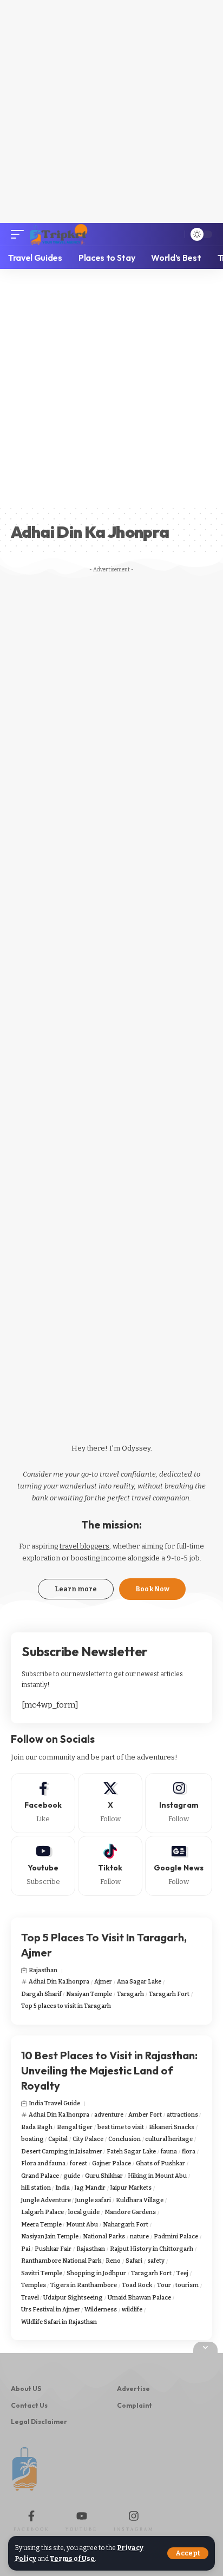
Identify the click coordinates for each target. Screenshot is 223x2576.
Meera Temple (41, 2225)
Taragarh (130, 1994)
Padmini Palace (176, 2236)
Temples (34, 2285)
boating (32, 2139)
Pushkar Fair (53, 2249)
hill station (36, 2188)
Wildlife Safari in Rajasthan (59, 2322)
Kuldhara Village (140, 2200)
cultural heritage (169, 2139)
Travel (30, 2298)
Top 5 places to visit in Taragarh (66, 2006)
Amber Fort (145, 2115)
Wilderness (101, 2310)
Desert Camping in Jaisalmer (62, 2152)
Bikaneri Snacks (172, 2127)
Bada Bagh (37, 2127)
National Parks (104, 2236)
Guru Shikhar (104, 2176)
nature (139, 2236)
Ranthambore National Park (61, 2261)
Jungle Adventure (46, 2200)
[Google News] (179, 1866)
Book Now (152, 1589)
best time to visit (121, 2127)
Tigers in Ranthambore (84, 2285)
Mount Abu (82, 2225)
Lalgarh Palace (42, 2212)
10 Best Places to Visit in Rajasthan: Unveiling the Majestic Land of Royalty (109, 2070)
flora (189, 2152)
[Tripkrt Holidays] (58, 234)
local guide (84, 2212)
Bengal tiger (75, 2127)
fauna (169, 2152)
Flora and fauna (43, 2163)
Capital (58, 2139)
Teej (182, 2273)
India (63, 2188)
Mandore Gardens (130, 2212)
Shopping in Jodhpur (96, 2273)
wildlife (132, 2310)
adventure (109, 2115)
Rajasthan (43, 1970)
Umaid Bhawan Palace (139, 2298)
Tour (164, 2285)
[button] (188, 2553)
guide (72, 2176)
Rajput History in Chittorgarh (152, 2249)
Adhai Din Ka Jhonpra (59, 1982)
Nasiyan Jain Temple (50, 2236)
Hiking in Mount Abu (157, 2176)
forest (78, 2163)
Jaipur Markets (131, 2188)
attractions (182, 2115)
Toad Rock (137, 2285)
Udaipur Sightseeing (73, 2298)
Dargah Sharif (41, 1994)
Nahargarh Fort (126, 2225)
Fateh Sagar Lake (131, 2152)
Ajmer (103, 1982)
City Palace (88, 2139)
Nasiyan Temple (89, 1994)
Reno (113, 2261)
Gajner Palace (111, 2163)
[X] (110, 1803)
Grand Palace (40, 2176)
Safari (134, 2261)
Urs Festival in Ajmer (51, 2310)
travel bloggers (84, 1546)
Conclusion (124, 2139)
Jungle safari (93, 2200)
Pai (26, 2249)
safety (156, 2261)
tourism (187, 2285)
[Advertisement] (111, 111)
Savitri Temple (42, 2273)
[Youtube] (43, 1866)
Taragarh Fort (169, 1994)
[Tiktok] (110, 1866)
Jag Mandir (90, 2188)
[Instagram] (179, 1803)
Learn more (76, 1589)
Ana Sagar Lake (139, 1982)
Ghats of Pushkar (160, 2163)
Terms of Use (72, 2559)
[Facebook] (43, 1803)
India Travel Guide (54, 2103)
